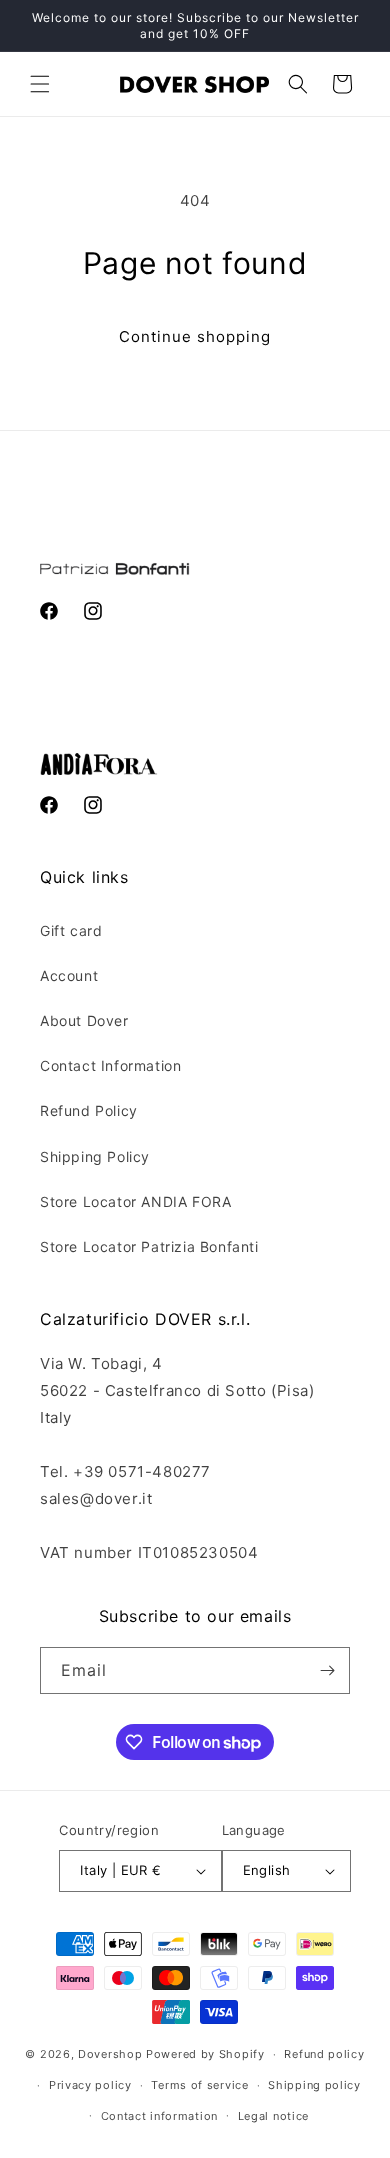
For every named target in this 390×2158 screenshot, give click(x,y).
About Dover (84, 1020)
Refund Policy (89, 1110)
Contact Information (110, 1065)
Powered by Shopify (205, 2054)
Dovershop (110, 2054)
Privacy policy (90, 2085)
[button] (40, 84)
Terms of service (199, 2085)
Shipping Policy (95, 1156)
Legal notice (273, 2116)
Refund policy (324, 2054)
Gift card (71, 930)
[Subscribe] (327, 1670)
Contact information (159, 2116)
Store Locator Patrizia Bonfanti (149, 1246)
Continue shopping (195, 336)
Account (69, 975)
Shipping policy (314, 2085)
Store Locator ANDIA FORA (135, 1201)
